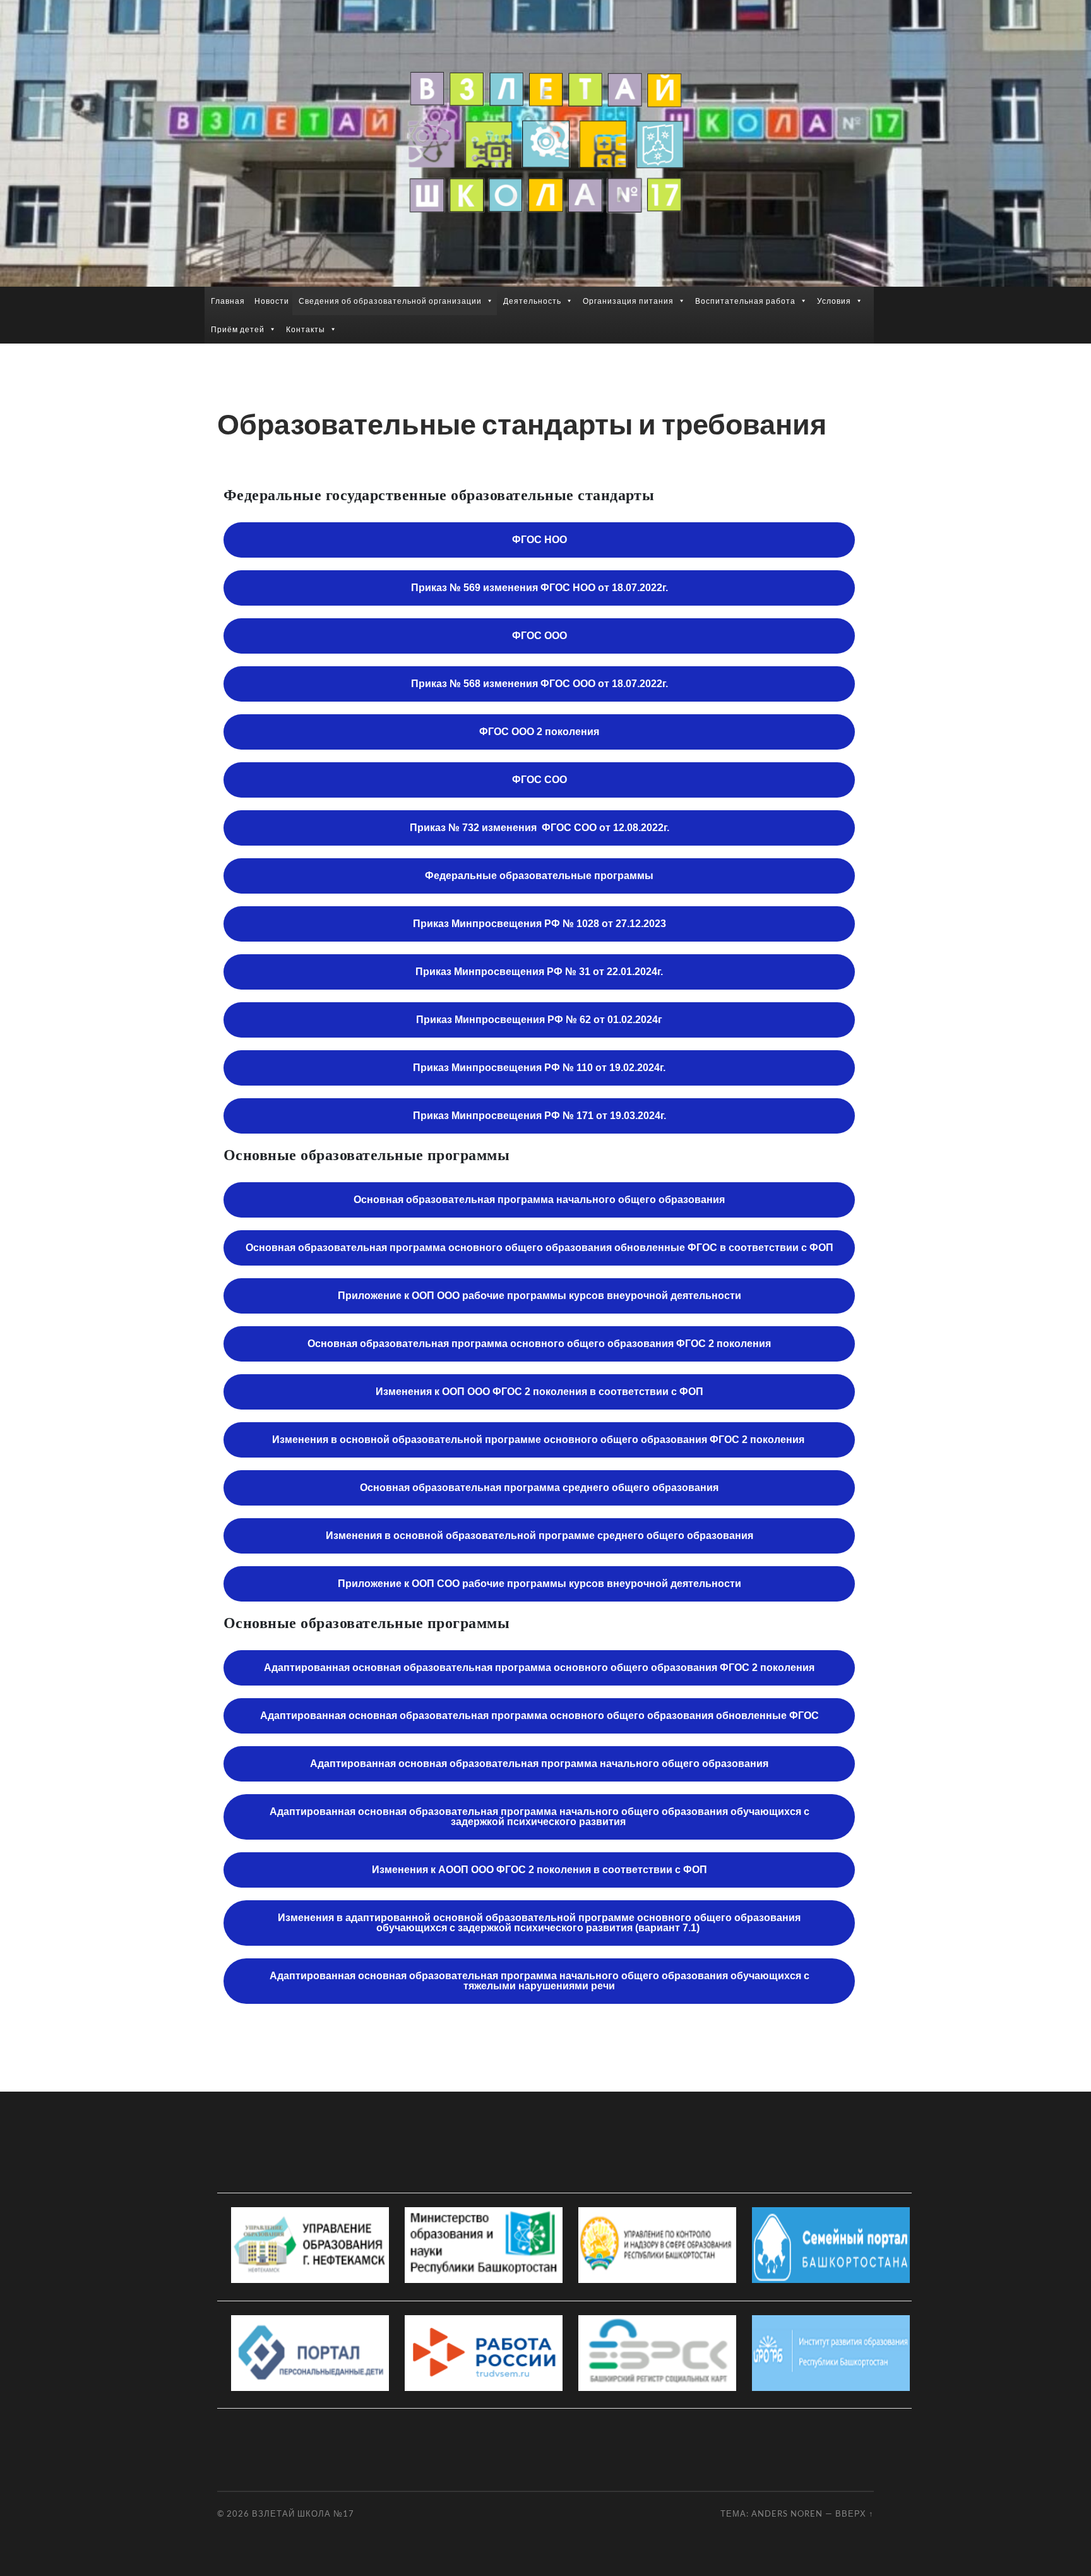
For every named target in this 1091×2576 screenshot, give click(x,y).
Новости (272, 301)
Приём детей (238, 329)
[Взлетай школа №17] (545, 142)
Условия (834, 301)
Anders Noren (787, 2513)
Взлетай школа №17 (303, 2513)
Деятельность (532, 301)
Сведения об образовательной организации (390, 301)
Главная (228, 301)
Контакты (306, 329)
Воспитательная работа (745, 301)
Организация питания (628, 301)
